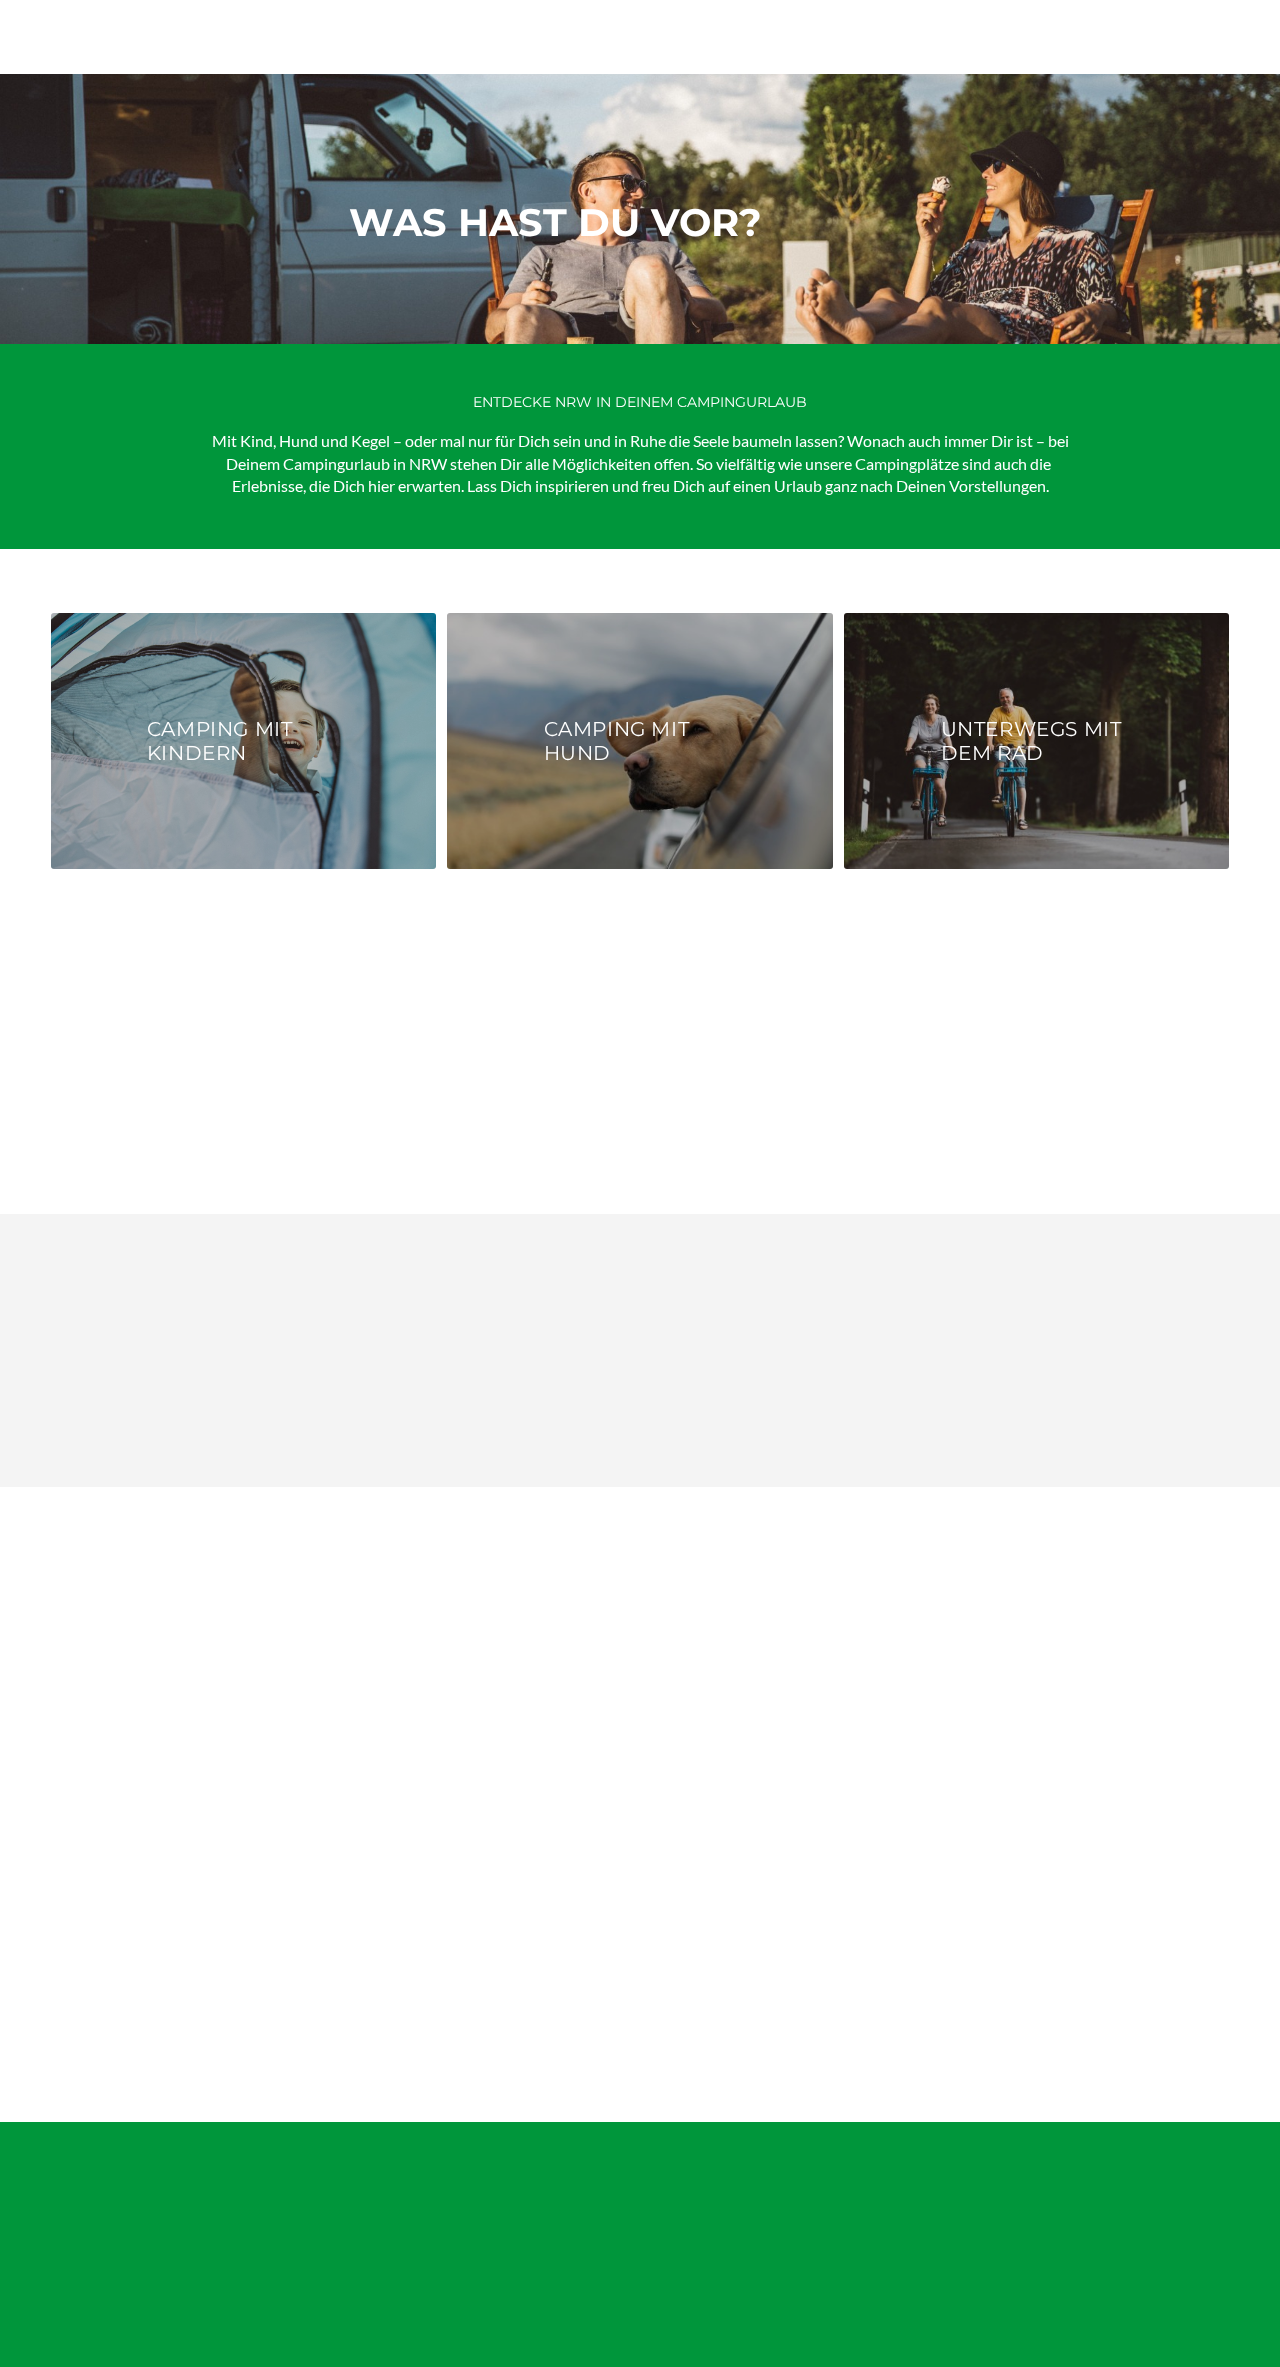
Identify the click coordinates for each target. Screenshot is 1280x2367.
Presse (178, 2196)
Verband (80, 2254)
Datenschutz (199, 2267)
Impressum (193, 2232)
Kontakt (79, 2289)
